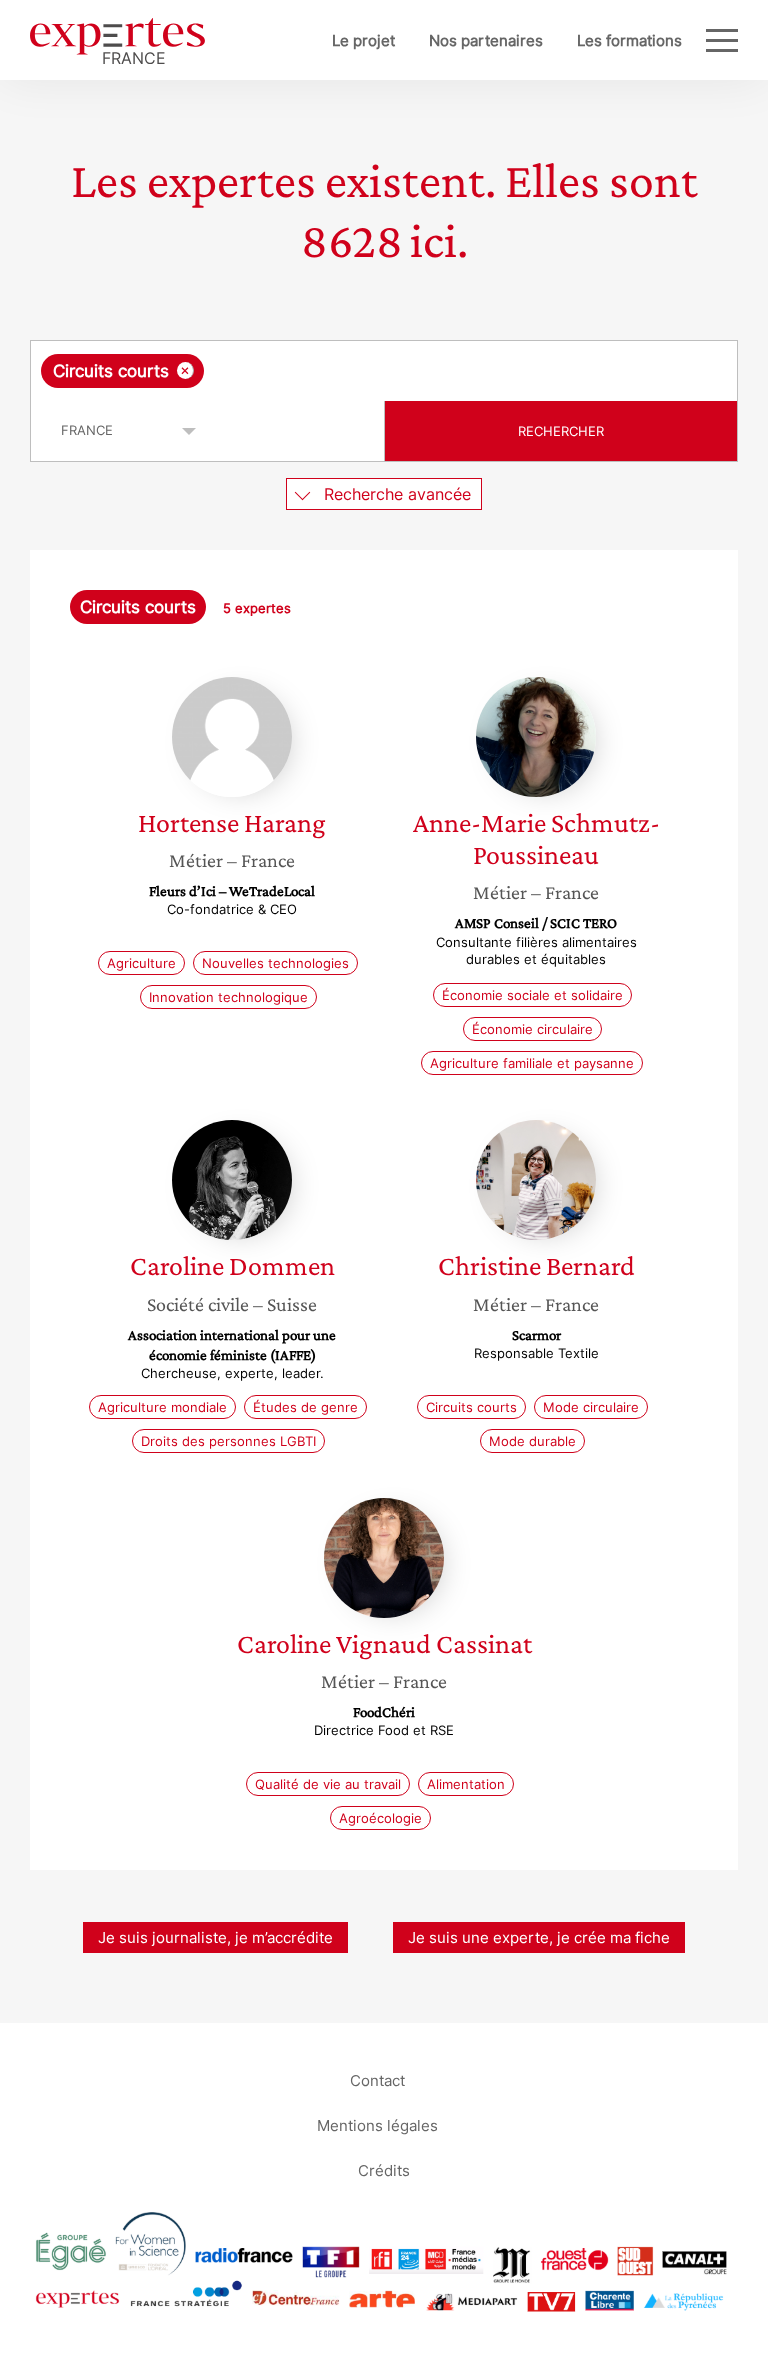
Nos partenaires (486, 40)
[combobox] (384, 371)
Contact (377, 2080)
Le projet (363, 40)
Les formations (629, 40)
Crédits (384, 2170)
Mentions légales (377, 2125)
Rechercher (561, 431)
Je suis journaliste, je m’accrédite (215, 1937)
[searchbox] (366, 371)
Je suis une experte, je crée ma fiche (539, 1937)
